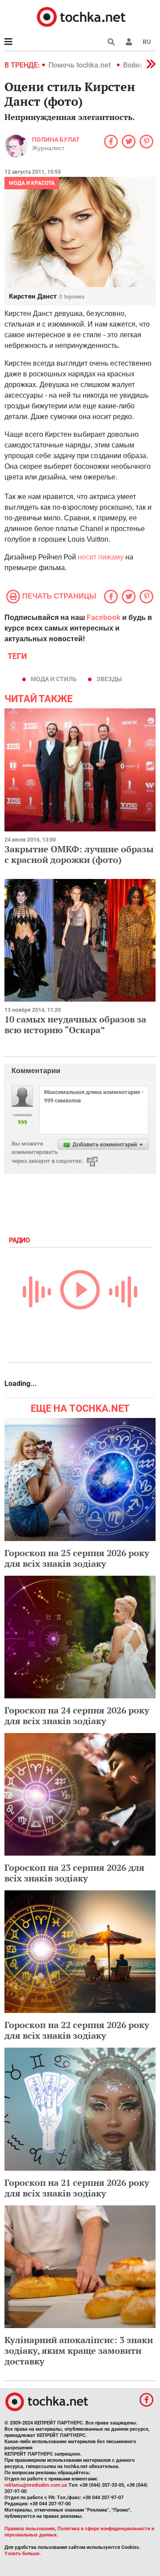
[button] (129, 42)
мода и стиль (54, 679)
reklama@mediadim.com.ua (36, 2485)
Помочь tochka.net (80, 65)
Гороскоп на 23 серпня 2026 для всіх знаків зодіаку (74, 1873)
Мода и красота (32, 183)
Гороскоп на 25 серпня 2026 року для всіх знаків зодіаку (77, 1558)
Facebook (104, 617)
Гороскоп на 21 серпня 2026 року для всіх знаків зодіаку (77, 2188)
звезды (109, 679)
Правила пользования (30, 2529)
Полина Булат (56, 140)
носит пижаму (101, 557)
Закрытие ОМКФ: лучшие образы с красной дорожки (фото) (79, 854)
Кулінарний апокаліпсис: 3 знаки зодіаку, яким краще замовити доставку (79, 2350)
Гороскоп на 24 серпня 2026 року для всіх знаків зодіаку (77, 1715)
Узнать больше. (23, 2554)
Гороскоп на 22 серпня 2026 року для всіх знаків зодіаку (77, 2030)
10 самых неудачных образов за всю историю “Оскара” (75, 1024)
